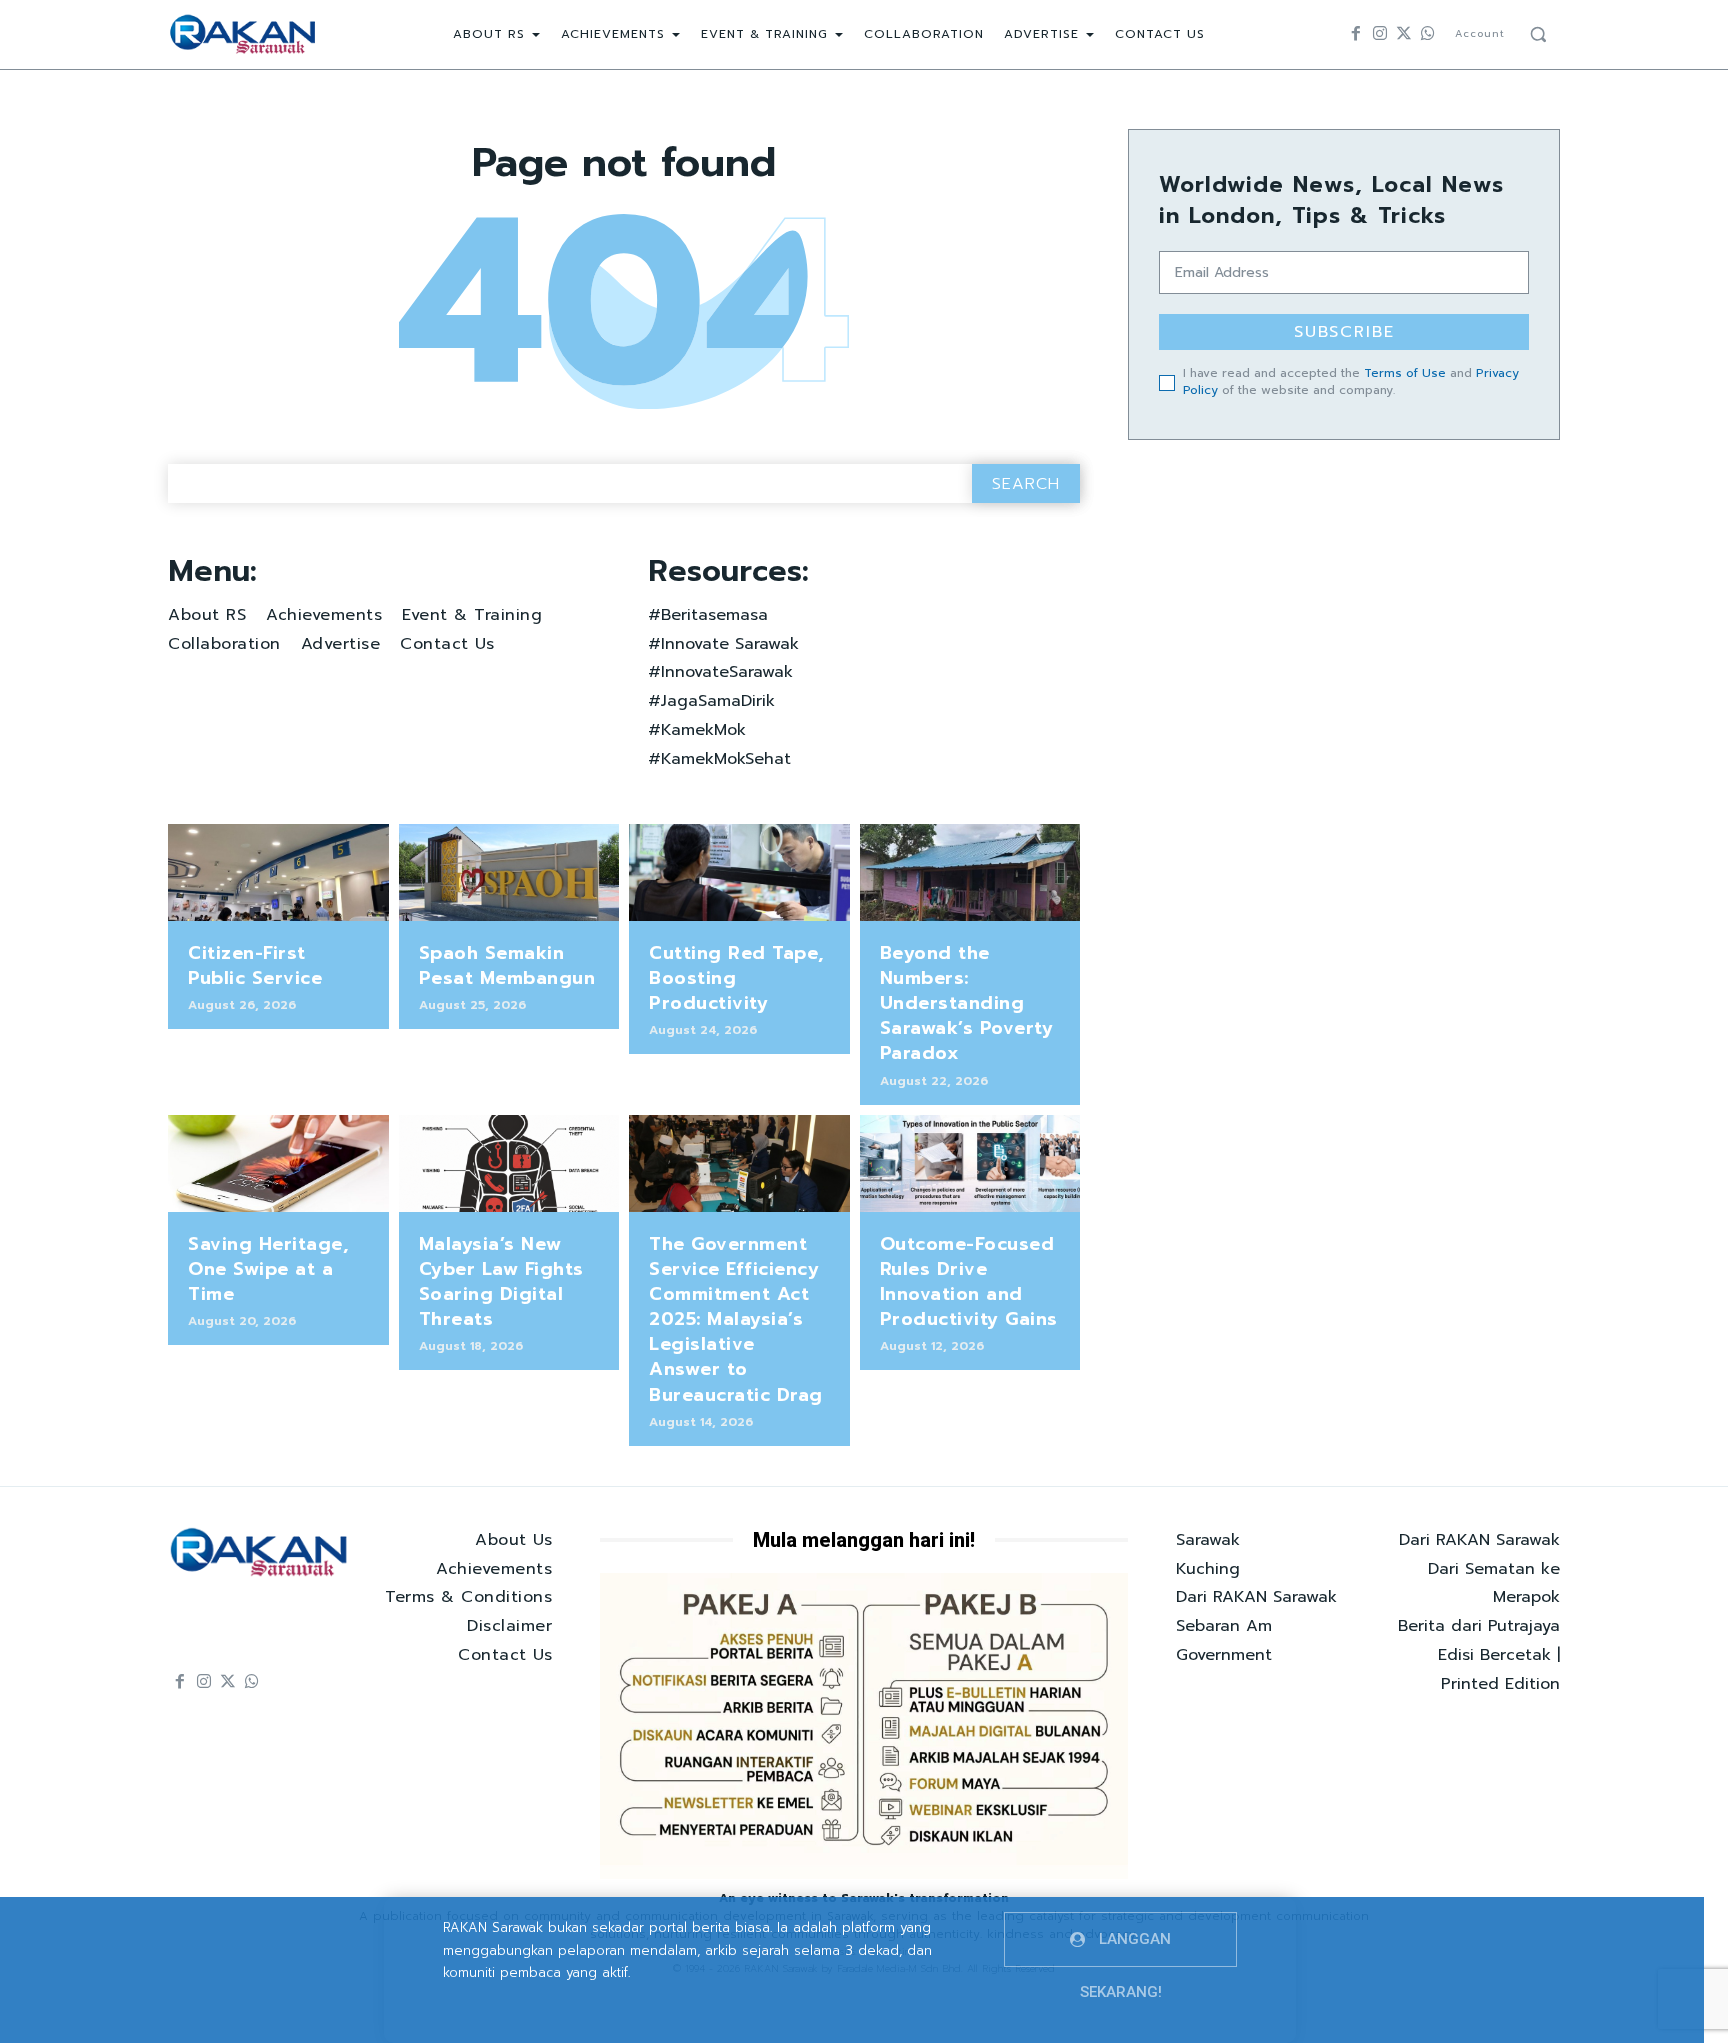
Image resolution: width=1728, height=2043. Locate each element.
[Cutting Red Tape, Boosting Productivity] (739, 872)
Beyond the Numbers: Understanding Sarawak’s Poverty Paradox (967, 1003)
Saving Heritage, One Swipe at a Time (268, 1269)
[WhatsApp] (1428, 34)
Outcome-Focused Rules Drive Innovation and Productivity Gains (969, 1282)
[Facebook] (1356, 34)
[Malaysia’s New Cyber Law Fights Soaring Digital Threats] (509, 1163)
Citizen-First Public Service (255, 965)
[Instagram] (1380, 34)
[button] (1538, 34)
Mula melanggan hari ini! (864, 1540)
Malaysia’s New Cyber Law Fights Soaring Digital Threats (501, 1282)
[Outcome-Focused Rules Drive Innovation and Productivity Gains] (970, 1163)
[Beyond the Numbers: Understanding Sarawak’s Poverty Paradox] (970, 872)
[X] (1404, 34)
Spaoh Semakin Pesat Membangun (507, 965)
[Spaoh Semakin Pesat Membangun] (509, 872)
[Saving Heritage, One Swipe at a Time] (278, 1163)
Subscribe (1344, 332)
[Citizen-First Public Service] (278, 872)
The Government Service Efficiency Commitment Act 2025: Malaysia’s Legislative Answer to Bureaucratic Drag (736, 1319)
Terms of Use (1405, 373)
